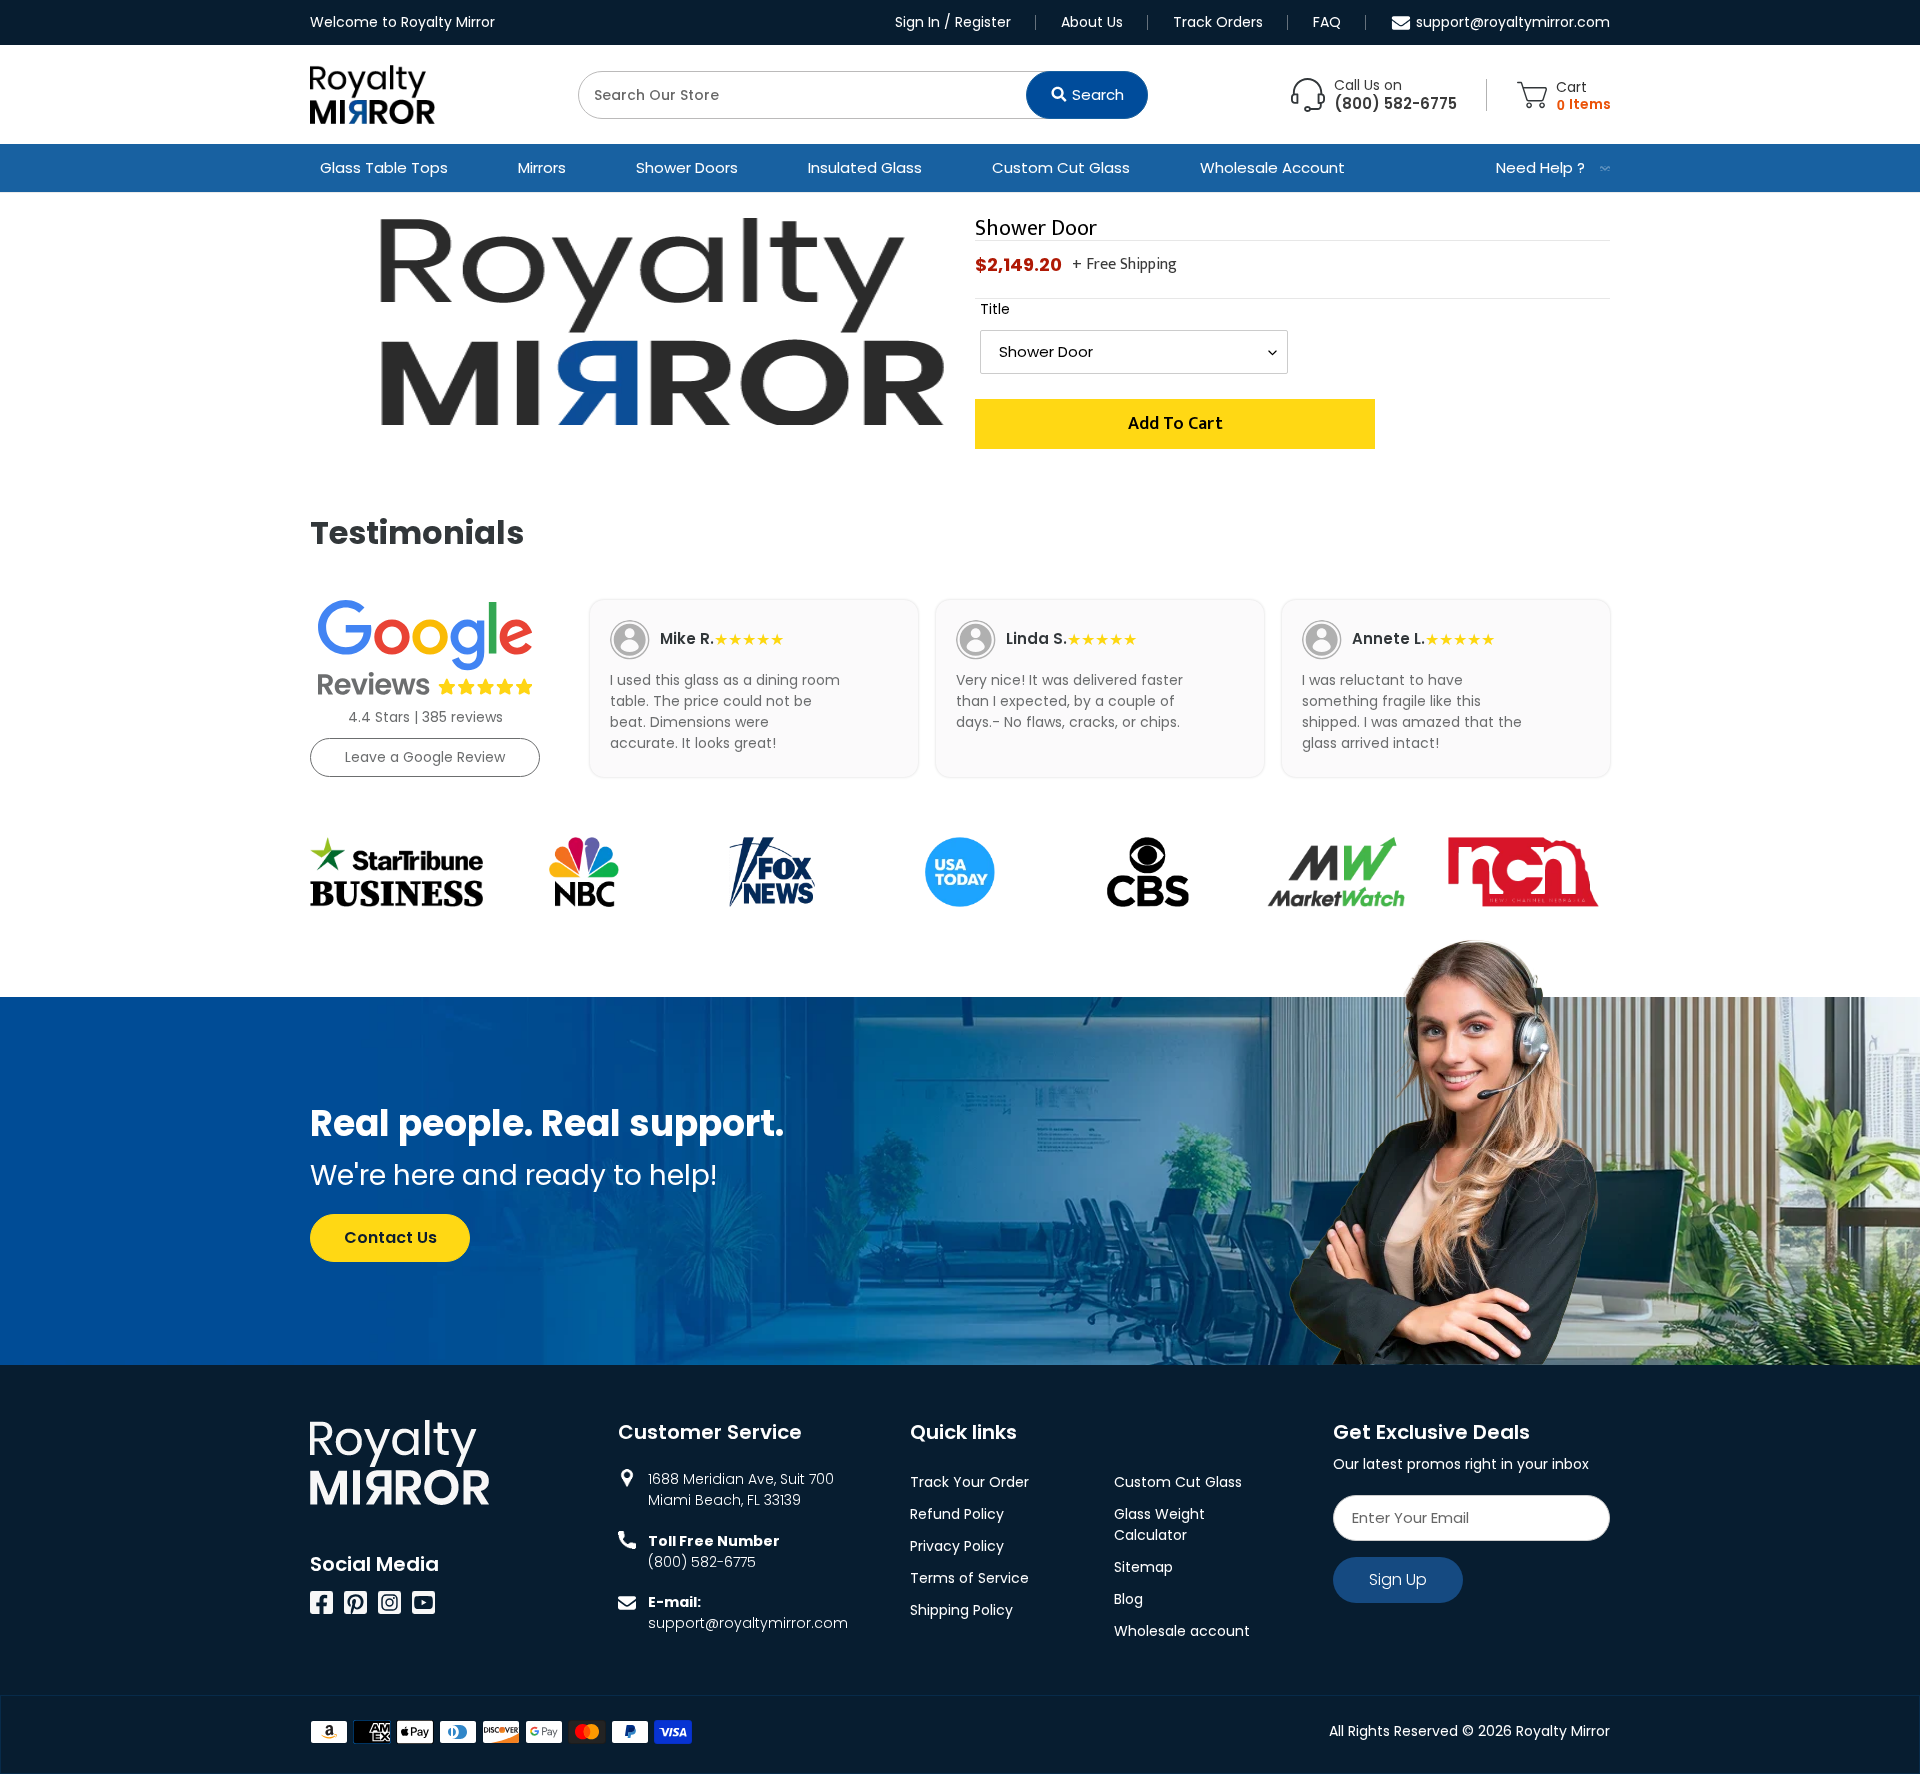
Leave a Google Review (425, 757)
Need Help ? (1540, 167)
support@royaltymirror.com (1513, 22)
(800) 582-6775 (702, 1562)
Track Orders (1218, 22)
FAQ (1327, 22)
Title (995, 309)
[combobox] (863, 95)
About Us (1092, 22)
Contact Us (390, 1237)
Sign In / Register (953, 22)
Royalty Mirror (1563, 1731)
